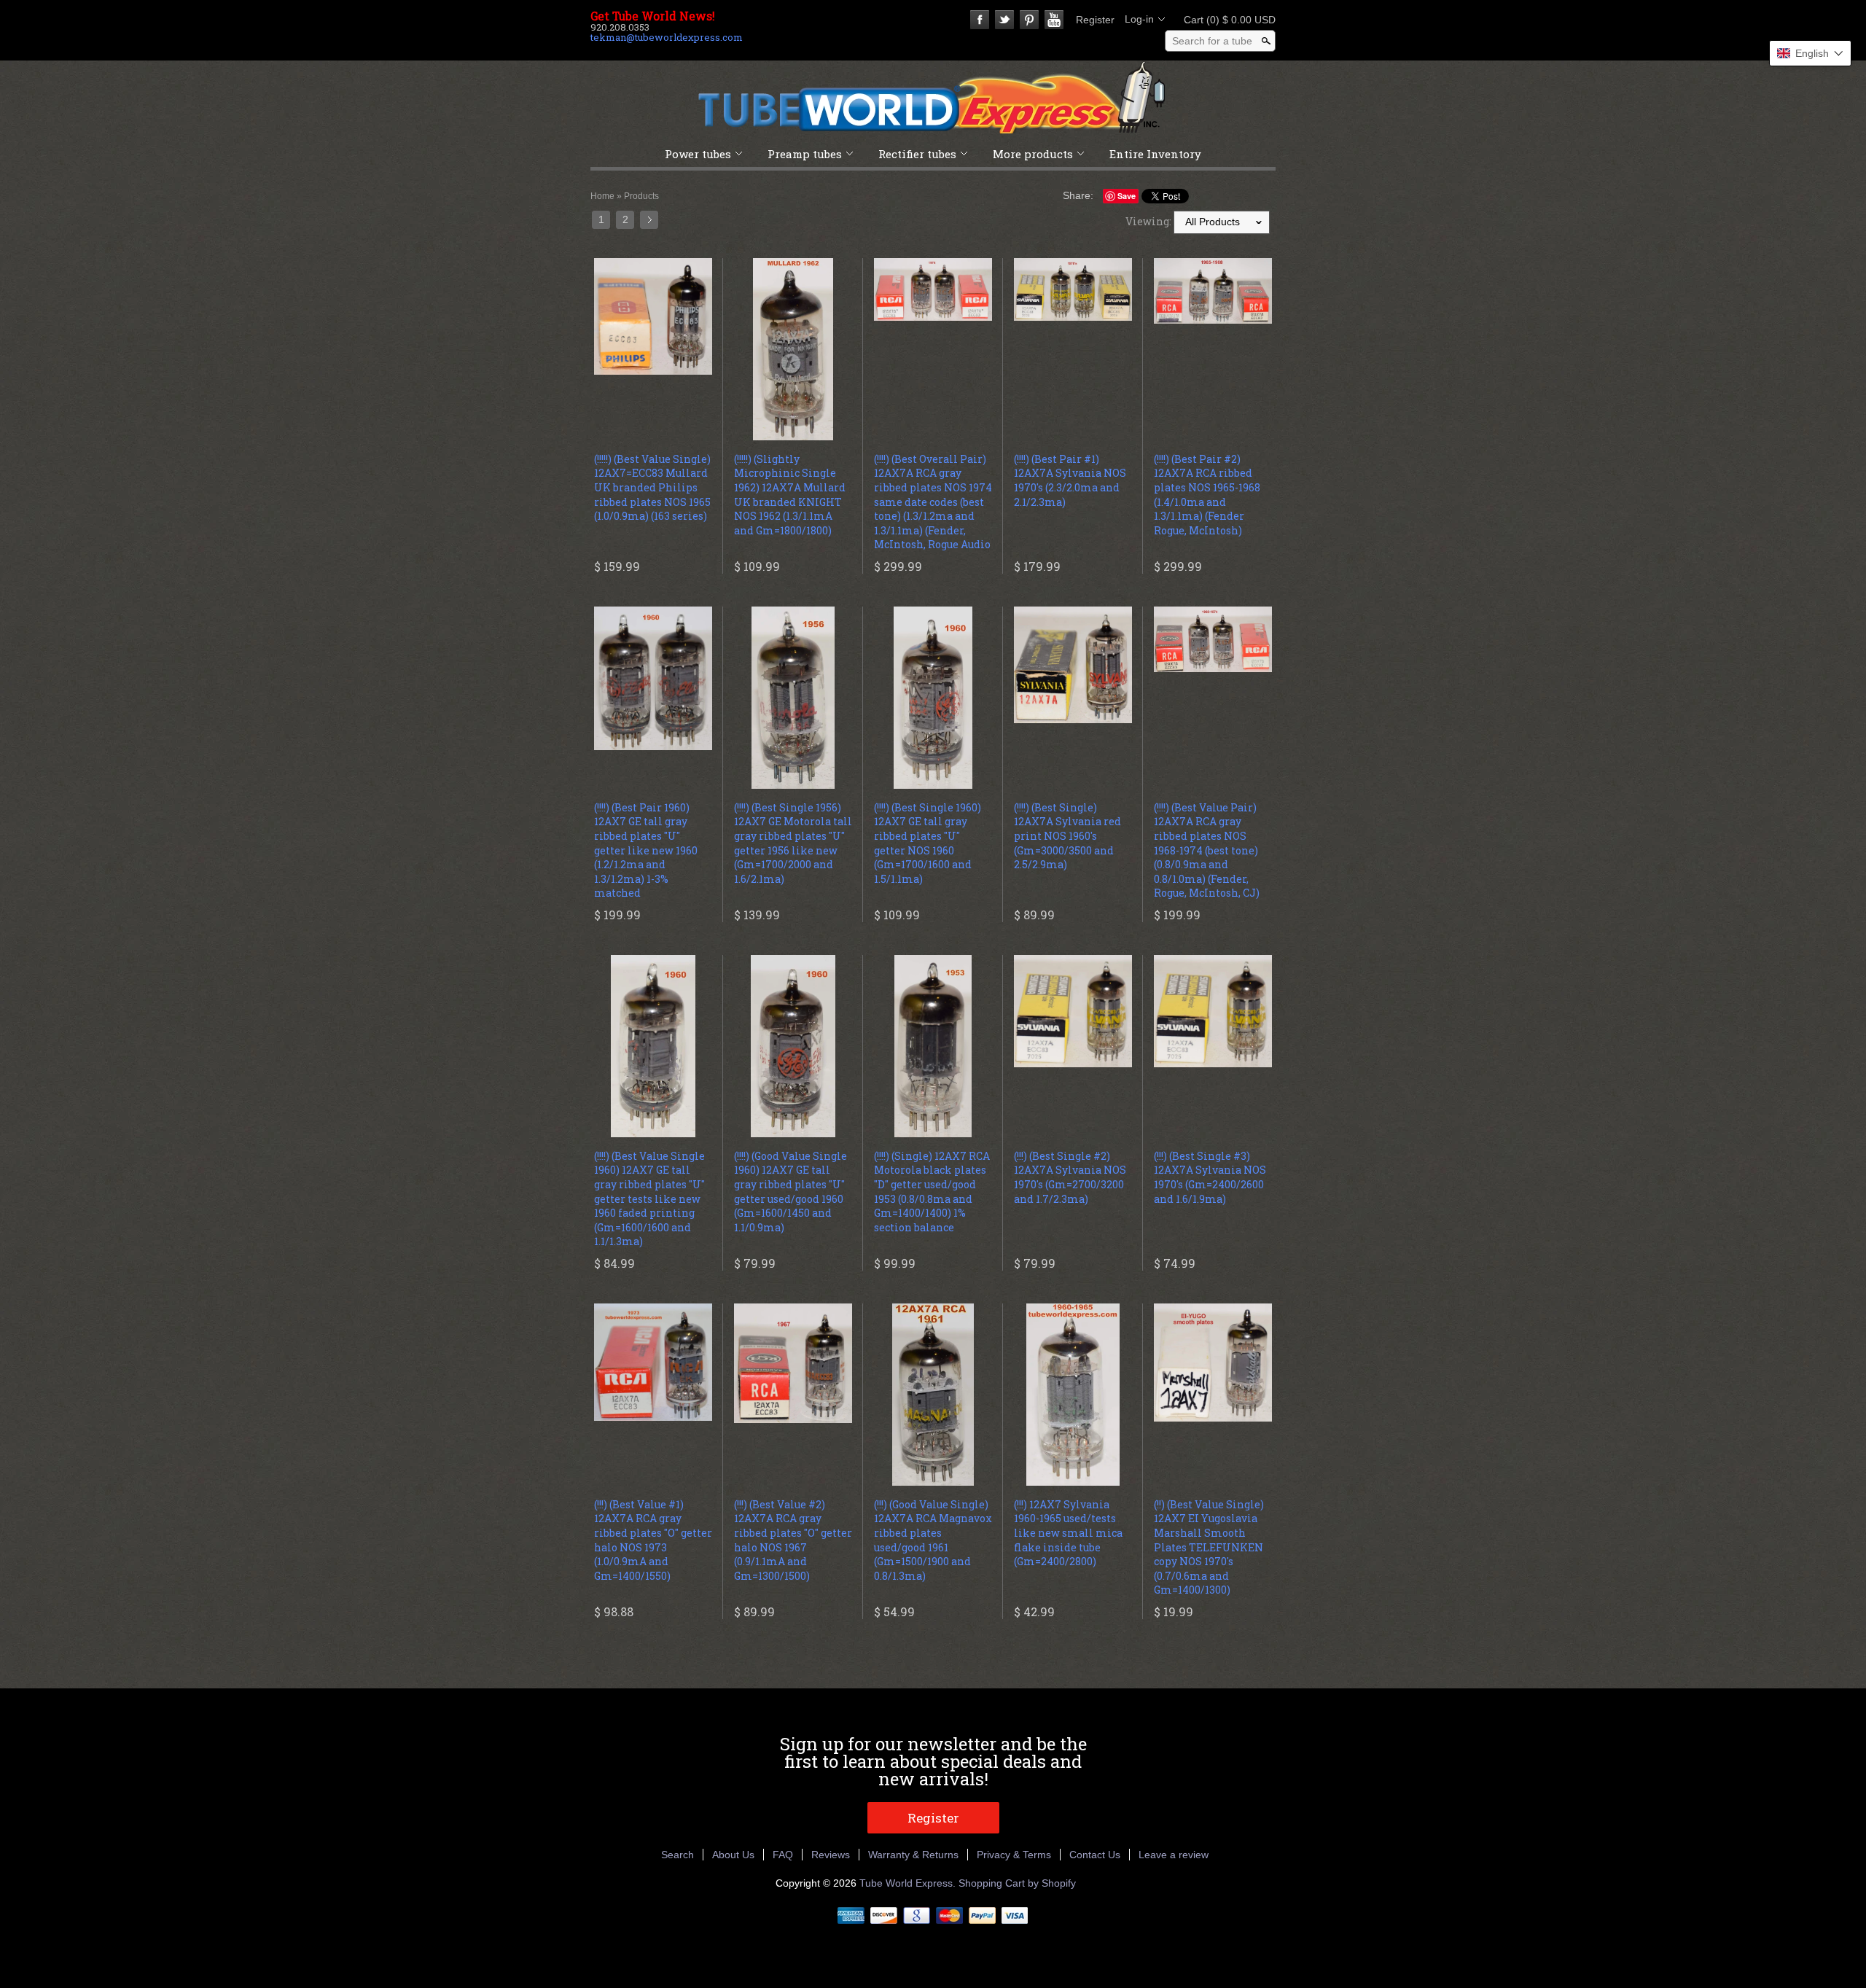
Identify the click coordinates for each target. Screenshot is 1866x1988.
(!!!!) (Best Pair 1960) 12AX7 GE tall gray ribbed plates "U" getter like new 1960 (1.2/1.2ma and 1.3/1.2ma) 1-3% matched (646, 850)
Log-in (1139, 19)
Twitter (1004, 20)
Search (678, 1855)
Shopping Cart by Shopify (1017, 1883)
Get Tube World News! (653, 16)
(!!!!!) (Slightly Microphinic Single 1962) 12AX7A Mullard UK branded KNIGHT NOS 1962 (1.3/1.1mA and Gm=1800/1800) (790, 495)
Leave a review (1174, 1855)
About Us (733, 1855)
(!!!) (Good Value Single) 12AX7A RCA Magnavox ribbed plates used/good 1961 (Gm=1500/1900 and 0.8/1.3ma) (933, 1540)
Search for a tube (1212, 41)
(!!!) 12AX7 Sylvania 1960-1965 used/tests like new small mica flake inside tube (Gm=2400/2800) (1068, 1533)
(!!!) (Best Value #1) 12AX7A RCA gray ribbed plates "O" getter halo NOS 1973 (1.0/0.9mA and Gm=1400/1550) (653, 1540)
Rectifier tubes (917, 154)
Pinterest (1029, 20)
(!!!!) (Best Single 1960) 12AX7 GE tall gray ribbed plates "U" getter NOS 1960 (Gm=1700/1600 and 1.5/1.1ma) (928, 843)
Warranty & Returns (913, 1855)
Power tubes (698, 154)
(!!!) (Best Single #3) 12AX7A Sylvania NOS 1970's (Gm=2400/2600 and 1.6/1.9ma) (1210, 1177)
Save (1127, 196)
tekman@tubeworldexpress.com (667, 37)
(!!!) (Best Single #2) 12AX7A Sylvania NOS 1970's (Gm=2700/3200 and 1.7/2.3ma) (1070, 1177)
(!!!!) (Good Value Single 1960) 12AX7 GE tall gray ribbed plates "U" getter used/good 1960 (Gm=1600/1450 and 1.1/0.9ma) (790, 1192)
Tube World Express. (909, 1883)
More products (1033, 154)
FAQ (783, 1855)
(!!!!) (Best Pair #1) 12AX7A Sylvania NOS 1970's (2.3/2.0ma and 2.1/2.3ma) (1070, 480)
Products (641, 196)
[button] (1810, 53)
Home (602, 196)
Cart (1225, 20)
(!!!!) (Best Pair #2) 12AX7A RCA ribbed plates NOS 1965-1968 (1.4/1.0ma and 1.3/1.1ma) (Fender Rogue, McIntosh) (1207, 495)
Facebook (980, 20)
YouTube (1054, 20)
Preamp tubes (805, 154)
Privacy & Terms (1014, 1855)
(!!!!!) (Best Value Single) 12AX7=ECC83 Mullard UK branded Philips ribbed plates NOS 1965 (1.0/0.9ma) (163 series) (652, 487)
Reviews (831, 1855)
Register (1095, 20)
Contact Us (1095, 1855)
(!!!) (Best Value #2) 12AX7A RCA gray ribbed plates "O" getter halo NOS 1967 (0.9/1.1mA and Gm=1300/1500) (793, 1540)
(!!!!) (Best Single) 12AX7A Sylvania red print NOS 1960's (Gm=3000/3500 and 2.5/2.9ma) (1067, 836)
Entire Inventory (1155, 154)
